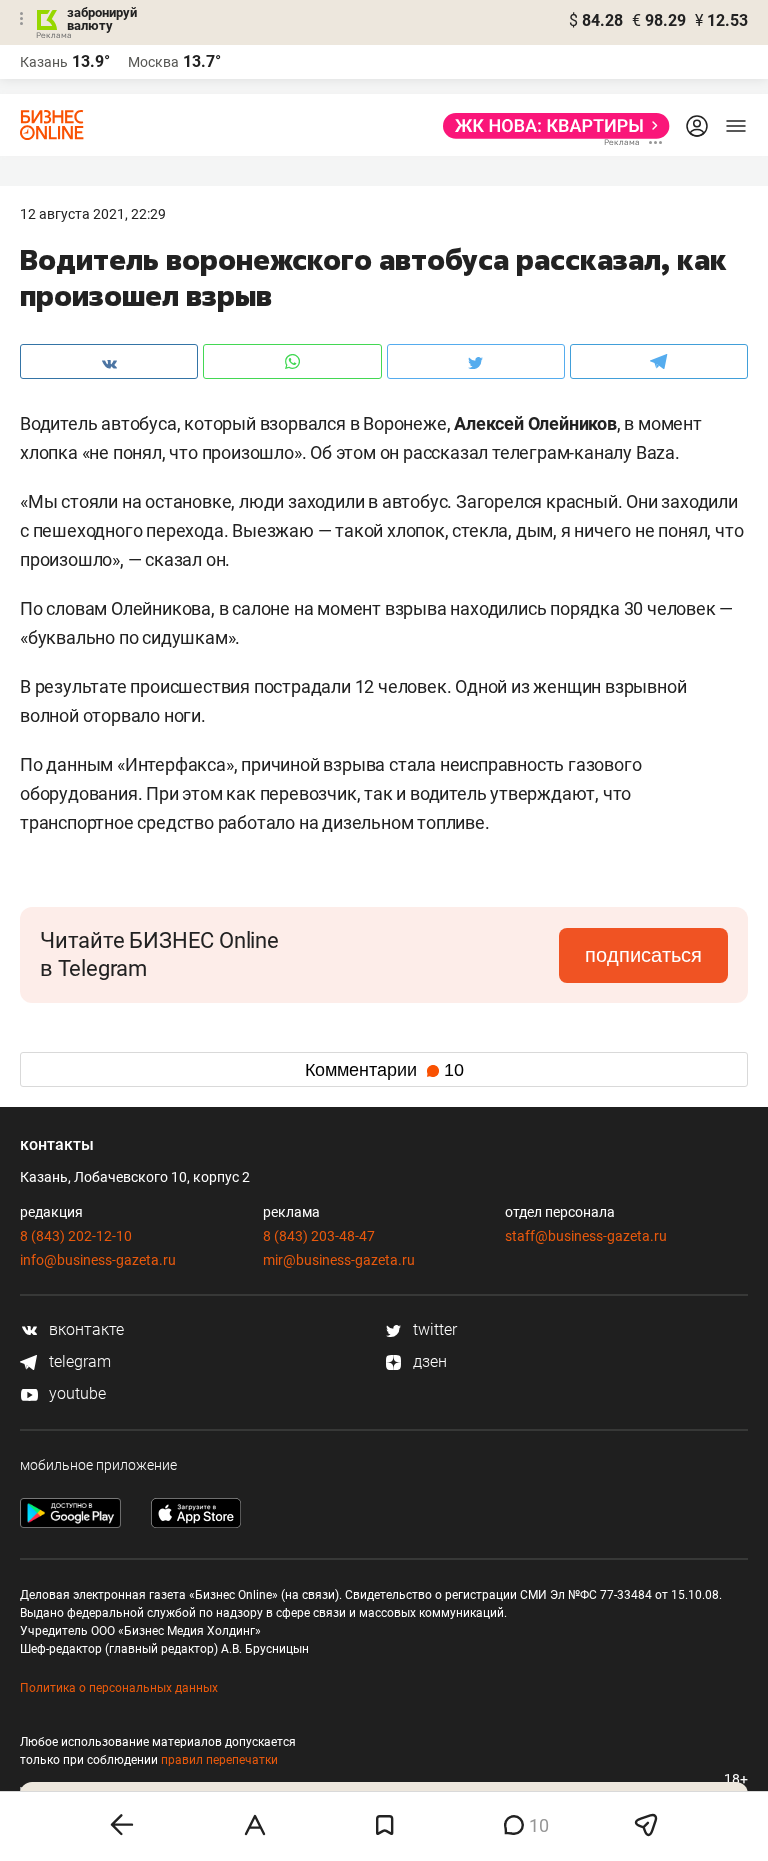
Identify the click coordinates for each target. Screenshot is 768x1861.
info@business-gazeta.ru (98, 1260)
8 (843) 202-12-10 (76, 1236)
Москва (153, 62)
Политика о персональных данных (119, 1688)
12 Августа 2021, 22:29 (93, 214)
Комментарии (384, 1070)
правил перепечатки (219, 1760)
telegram (78, 1361)
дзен (428, 1361)
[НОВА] (550, 126)
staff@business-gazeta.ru (586, 1236)
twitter (433, 1329)
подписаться (643, 955)
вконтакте (84, 1329)
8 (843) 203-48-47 (319, 1236)
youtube (75, 1393)
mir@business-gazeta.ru (339, 1260)
